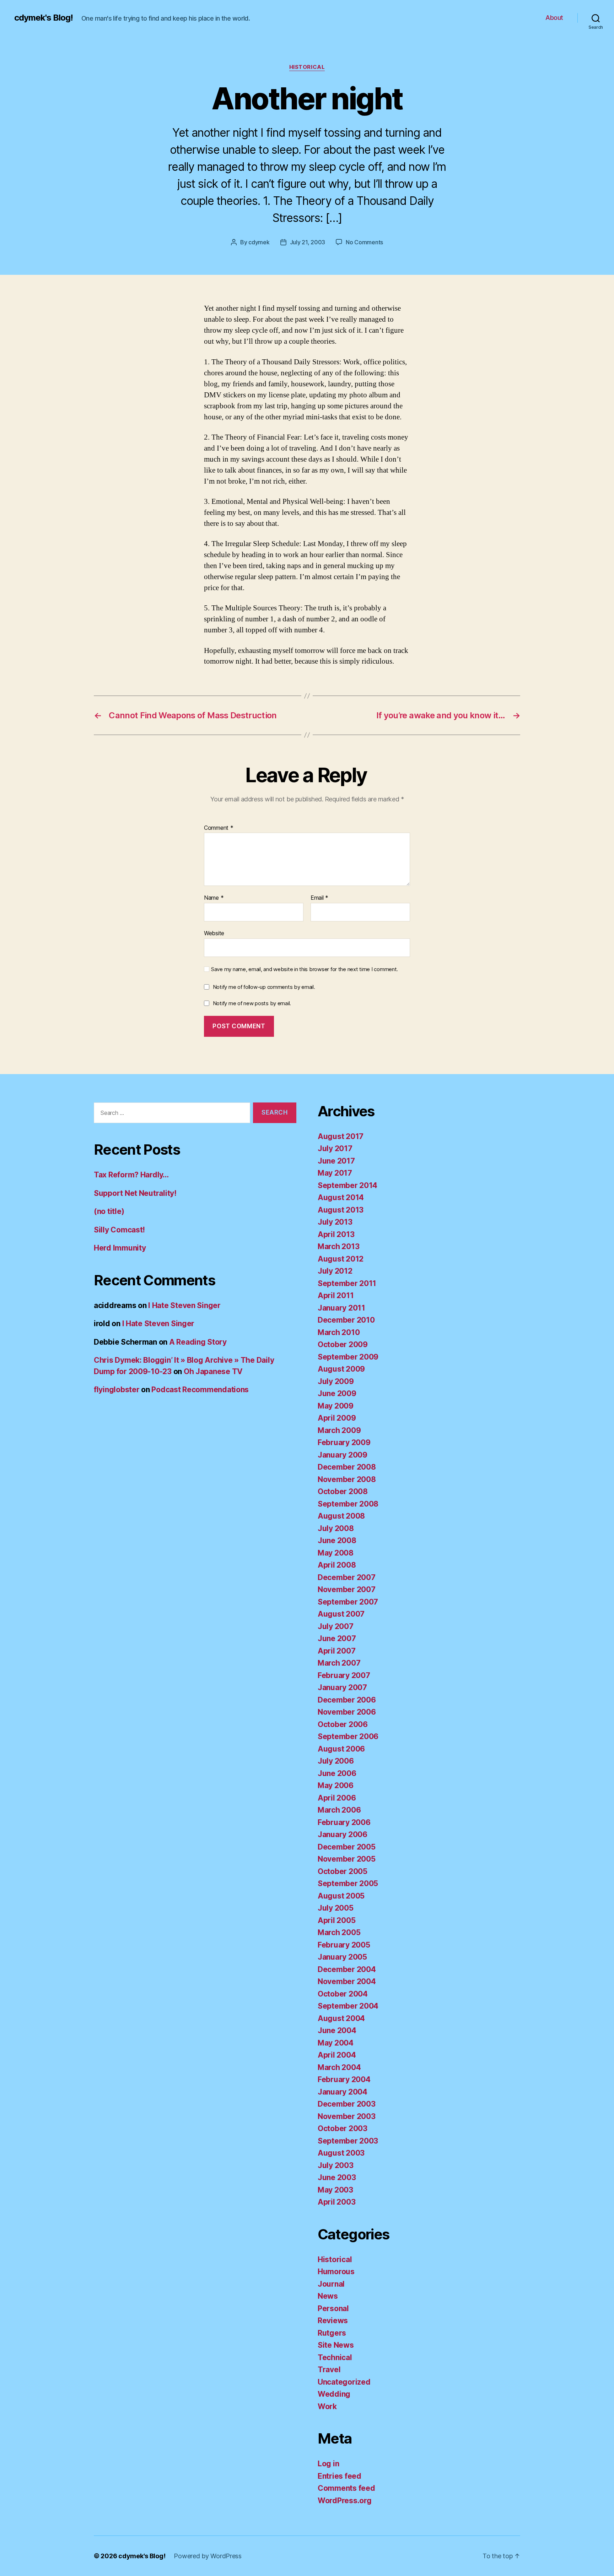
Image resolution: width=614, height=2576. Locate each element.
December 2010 (346, 1320)
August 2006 (341, 1749)
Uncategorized (344, 2382)
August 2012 (341, 1259)
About (554, 18)
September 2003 (348, 2141)
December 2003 (347, 2104)
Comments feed (346, 2488)
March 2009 (339, 1430)
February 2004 (344, 2079)
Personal (333, 2308)
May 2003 (335, 2190)
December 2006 (347, 1700)
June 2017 (336, 1161)
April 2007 (336, 1651)
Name (214, 898)
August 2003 (341, 2153)
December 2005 (347, 1847)
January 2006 (343, 1834)
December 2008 (347, 1467)
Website (214, 933)
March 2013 (338, 1246)
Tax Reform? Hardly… (131, 1175)
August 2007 (341, 1614)
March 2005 (339, 1932)
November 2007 (347, 1589)
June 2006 (337, 1773)
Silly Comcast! (119, 1230)
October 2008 (343, 1491)
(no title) (109, 1211)
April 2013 (336, 1234)
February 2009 (344, 1442)
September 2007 (348, 1602)
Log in (328, 2464)
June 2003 (337, 2177)
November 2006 (347, 1712)
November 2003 (347, 2116)
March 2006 (339, 1810)
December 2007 (347, 1577)
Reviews (333, 2321)
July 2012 (335, 1271)
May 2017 (335, 1173)
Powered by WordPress (208, 2556)
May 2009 (336, 1406)
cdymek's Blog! (44, 18)
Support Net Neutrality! (135, 1193)
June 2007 (337, 1638)
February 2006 (344, 1822)
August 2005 (341, 1896)
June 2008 (337, 1540)
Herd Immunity (120, 1248)
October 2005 (343, 1871)
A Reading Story (198, 1342)
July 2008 (336, 1528)
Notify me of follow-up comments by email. (264, 987)
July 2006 (336, 1761)
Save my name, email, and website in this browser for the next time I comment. (305, 969)
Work (327, 2406)
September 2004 (348, 2006)
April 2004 (337, 2055)
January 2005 (342, 1957)
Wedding (334, 2394)
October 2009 (343, 1344)
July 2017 (335, 1148)
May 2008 (336, 1553)
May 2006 (336, 1785)
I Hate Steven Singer (184, 1305)
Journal (331, 2284)
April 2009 (337, 1418)
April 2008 (337, 1565)
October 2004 (343, 1994)
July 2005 (336, 1908)
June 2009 (337, 1393)
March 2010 (339, 1332)
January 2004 (343, 2092)
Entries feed (340, 2476)
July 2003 (336, 2165)
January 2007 (342, 1687)
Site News (336, 2345)
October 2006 (343, 1724)
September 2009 (348, 1357)
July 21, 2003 (308, 242)
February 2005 (344, 1945)
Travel (329, 2370)
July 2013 (335, 1222)
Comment (219, 828)
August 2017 (341, 1136)
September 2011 (347, 1283)
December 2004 (347, 1969)
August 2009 (341, 1369)
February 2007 (344, 1675)
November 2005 (347, 1859)
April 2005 (336, 1920)
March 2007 (339, 1663)
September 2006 (348, 1736)
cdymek (259, 242)
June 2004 (337, 2030)
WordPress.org (345, 2501)
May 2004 (336, 2043)
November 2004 (347, 1981)
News (328, 2296)
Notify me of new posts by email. (252, 1003)
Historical (307, 67)
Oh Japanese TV (213, 1371)
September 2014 (348, 1185)
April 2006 (337, 1798)
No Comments (364, 242)
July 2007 (336, 1626)
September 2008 (348, 1504)
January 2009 (343, 1455)
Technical (335, 2357)
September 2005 (348, 1883)
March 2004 (339, 2067)
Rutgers (332, 2333)
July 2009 (336, 1381)
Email (319, 898)
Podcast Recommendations (200, 1390)
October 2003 (343, 2128)
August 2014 (341, 1197)
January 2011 (341, 1308)
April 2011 (336, 1295)
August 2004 (341, 2018)
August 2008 (341, 1516)
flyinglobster (117, 1390)
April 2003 (336, 2202)
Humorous (336, 2272)
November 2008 (347, 1479)
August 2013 (341, 1210)
